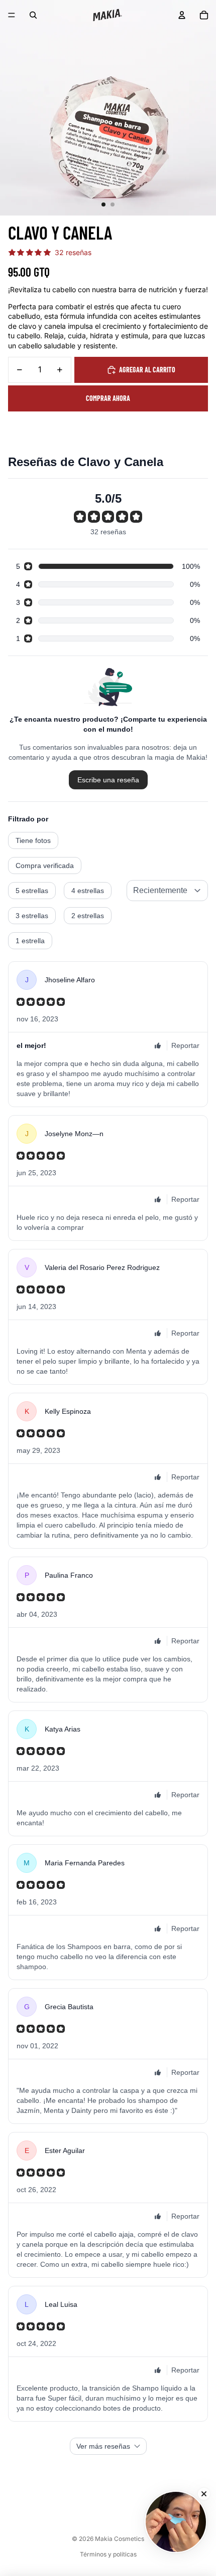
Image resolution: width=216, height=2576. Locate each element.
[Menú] (12, 15)
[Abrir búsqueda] (33, 15)
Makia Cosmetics (120, 2539)
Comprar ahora (108, 398)
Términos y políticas (108, 2554)
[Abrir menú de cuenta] (182, 15)
